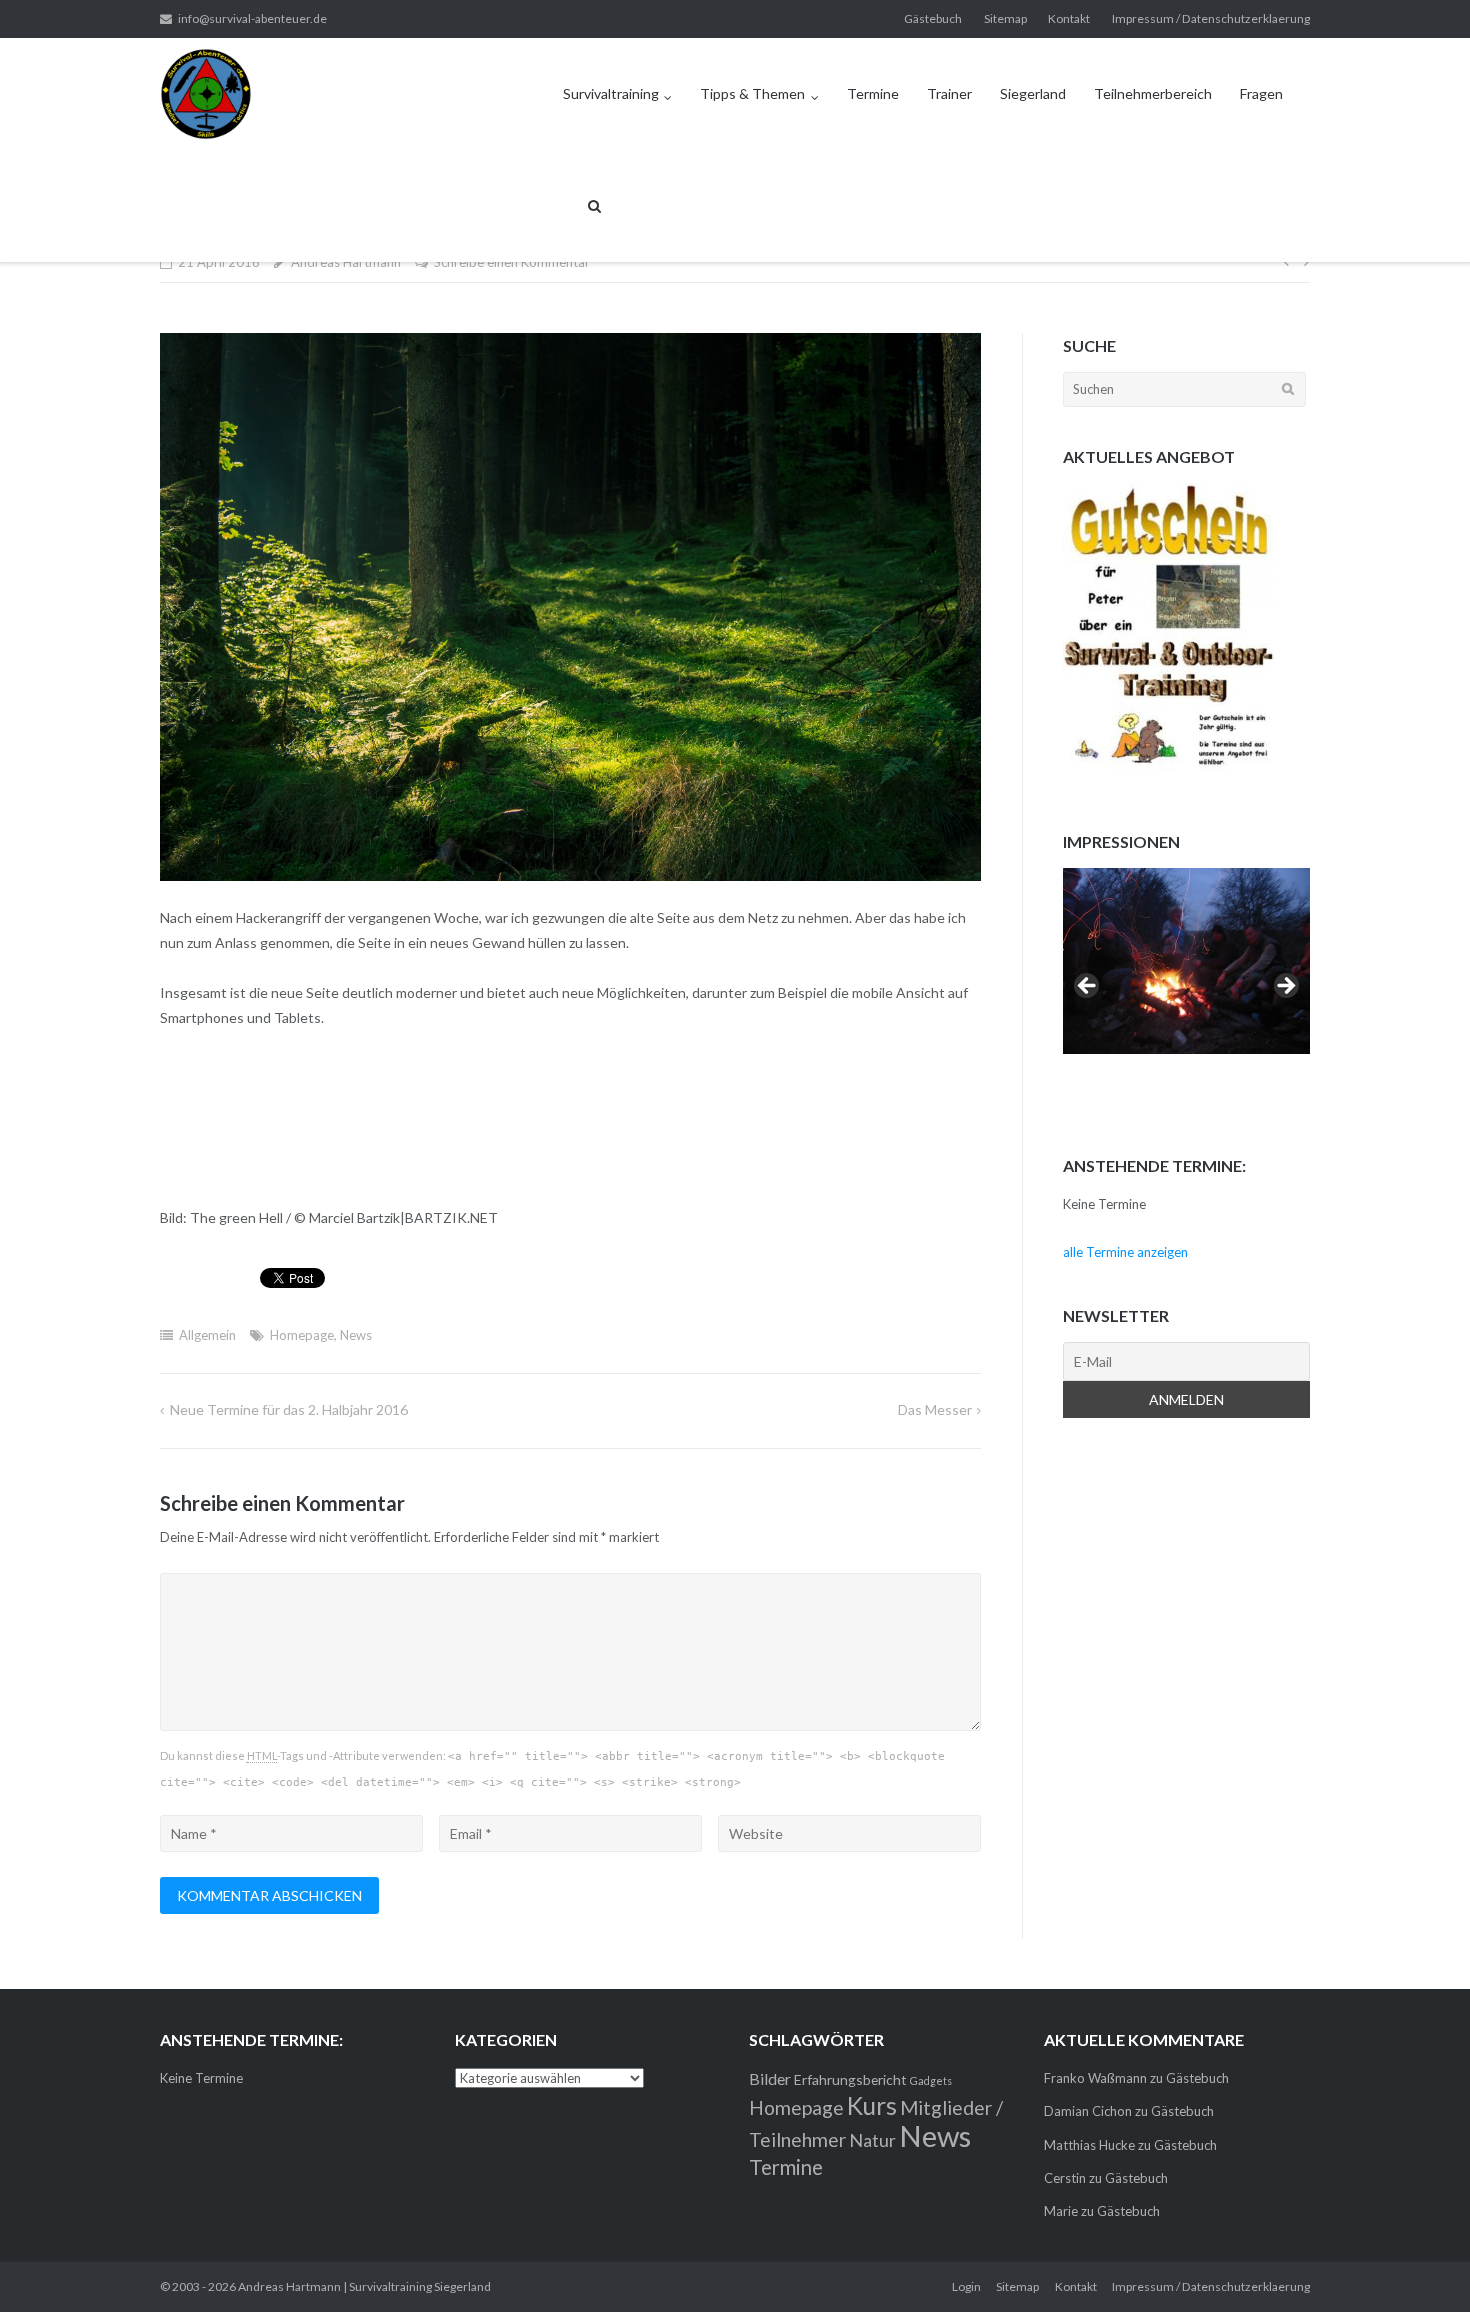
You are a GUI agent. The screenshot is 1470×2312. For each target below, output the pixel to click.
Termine (873, 93)
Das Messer (935, 1409)
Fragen (1261, 93)
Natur (872, 2140)
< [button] (1088, 987)
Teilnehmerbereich (1153, 93)
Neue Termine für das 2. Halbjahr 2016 (289, 1409)
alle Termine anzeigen (1125, 1252)
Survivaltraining (611, 93)
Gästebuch (933, 18)
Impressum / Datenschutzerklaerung (1211, 18)
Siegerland (1033, 93)
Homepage (302, 1335)
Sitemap (1005, 18)
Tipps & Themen (752, 93)
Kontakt (1069, 18)
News (356, 1335)
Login (966, 2286)
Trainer (949, 93)
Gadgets (931, 2080)
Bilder (770, 2078)
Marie (1061, 2211)
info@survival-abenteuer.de (252, 18)
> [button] (1285, 987)
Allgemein (207, 1335)
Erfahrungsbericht (850, 2079)
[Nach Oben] (1420, 2264)
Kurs (872, 2105)
